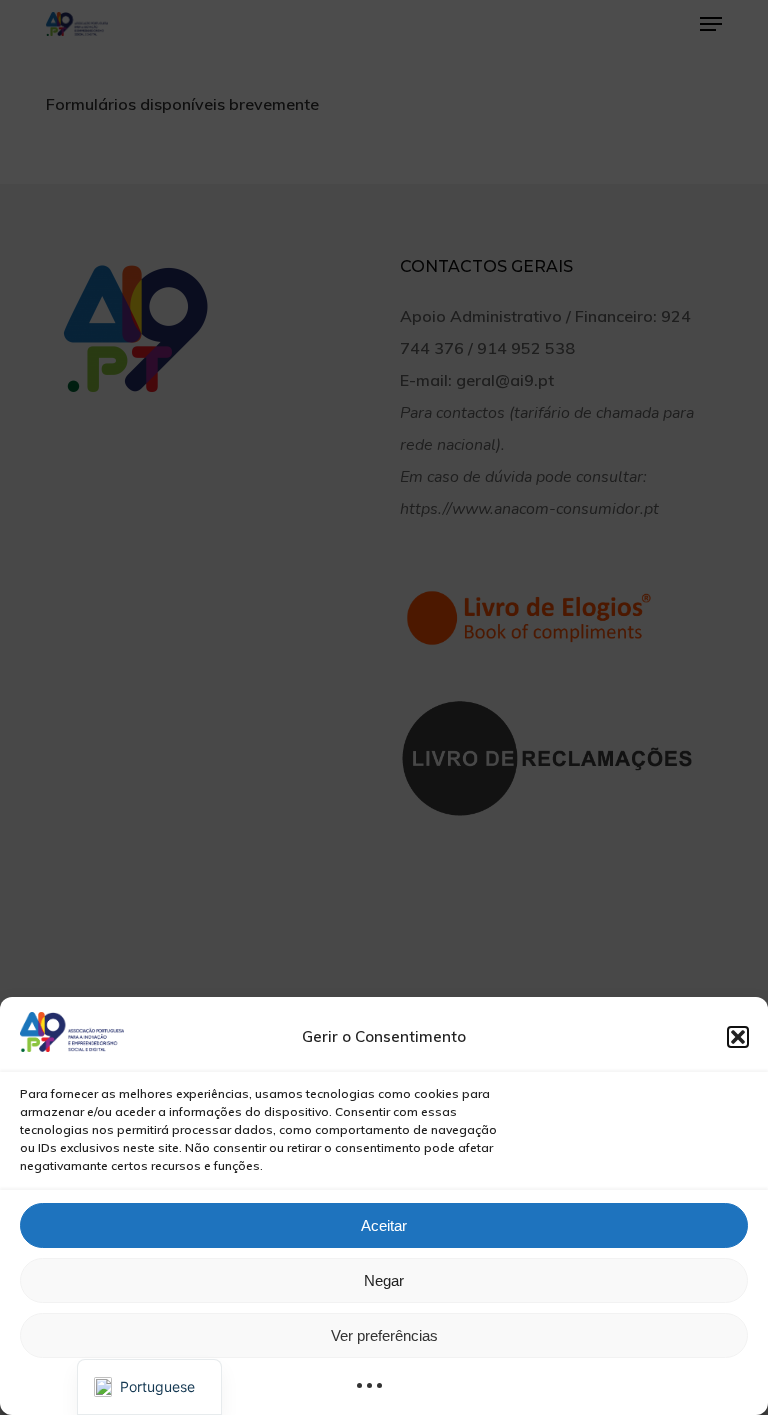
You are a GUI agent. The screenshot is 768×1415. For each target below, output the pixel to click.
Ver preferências (384, 1335)
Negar (384, 1280)
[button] (738, 1037)
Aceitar (384, 1225)
